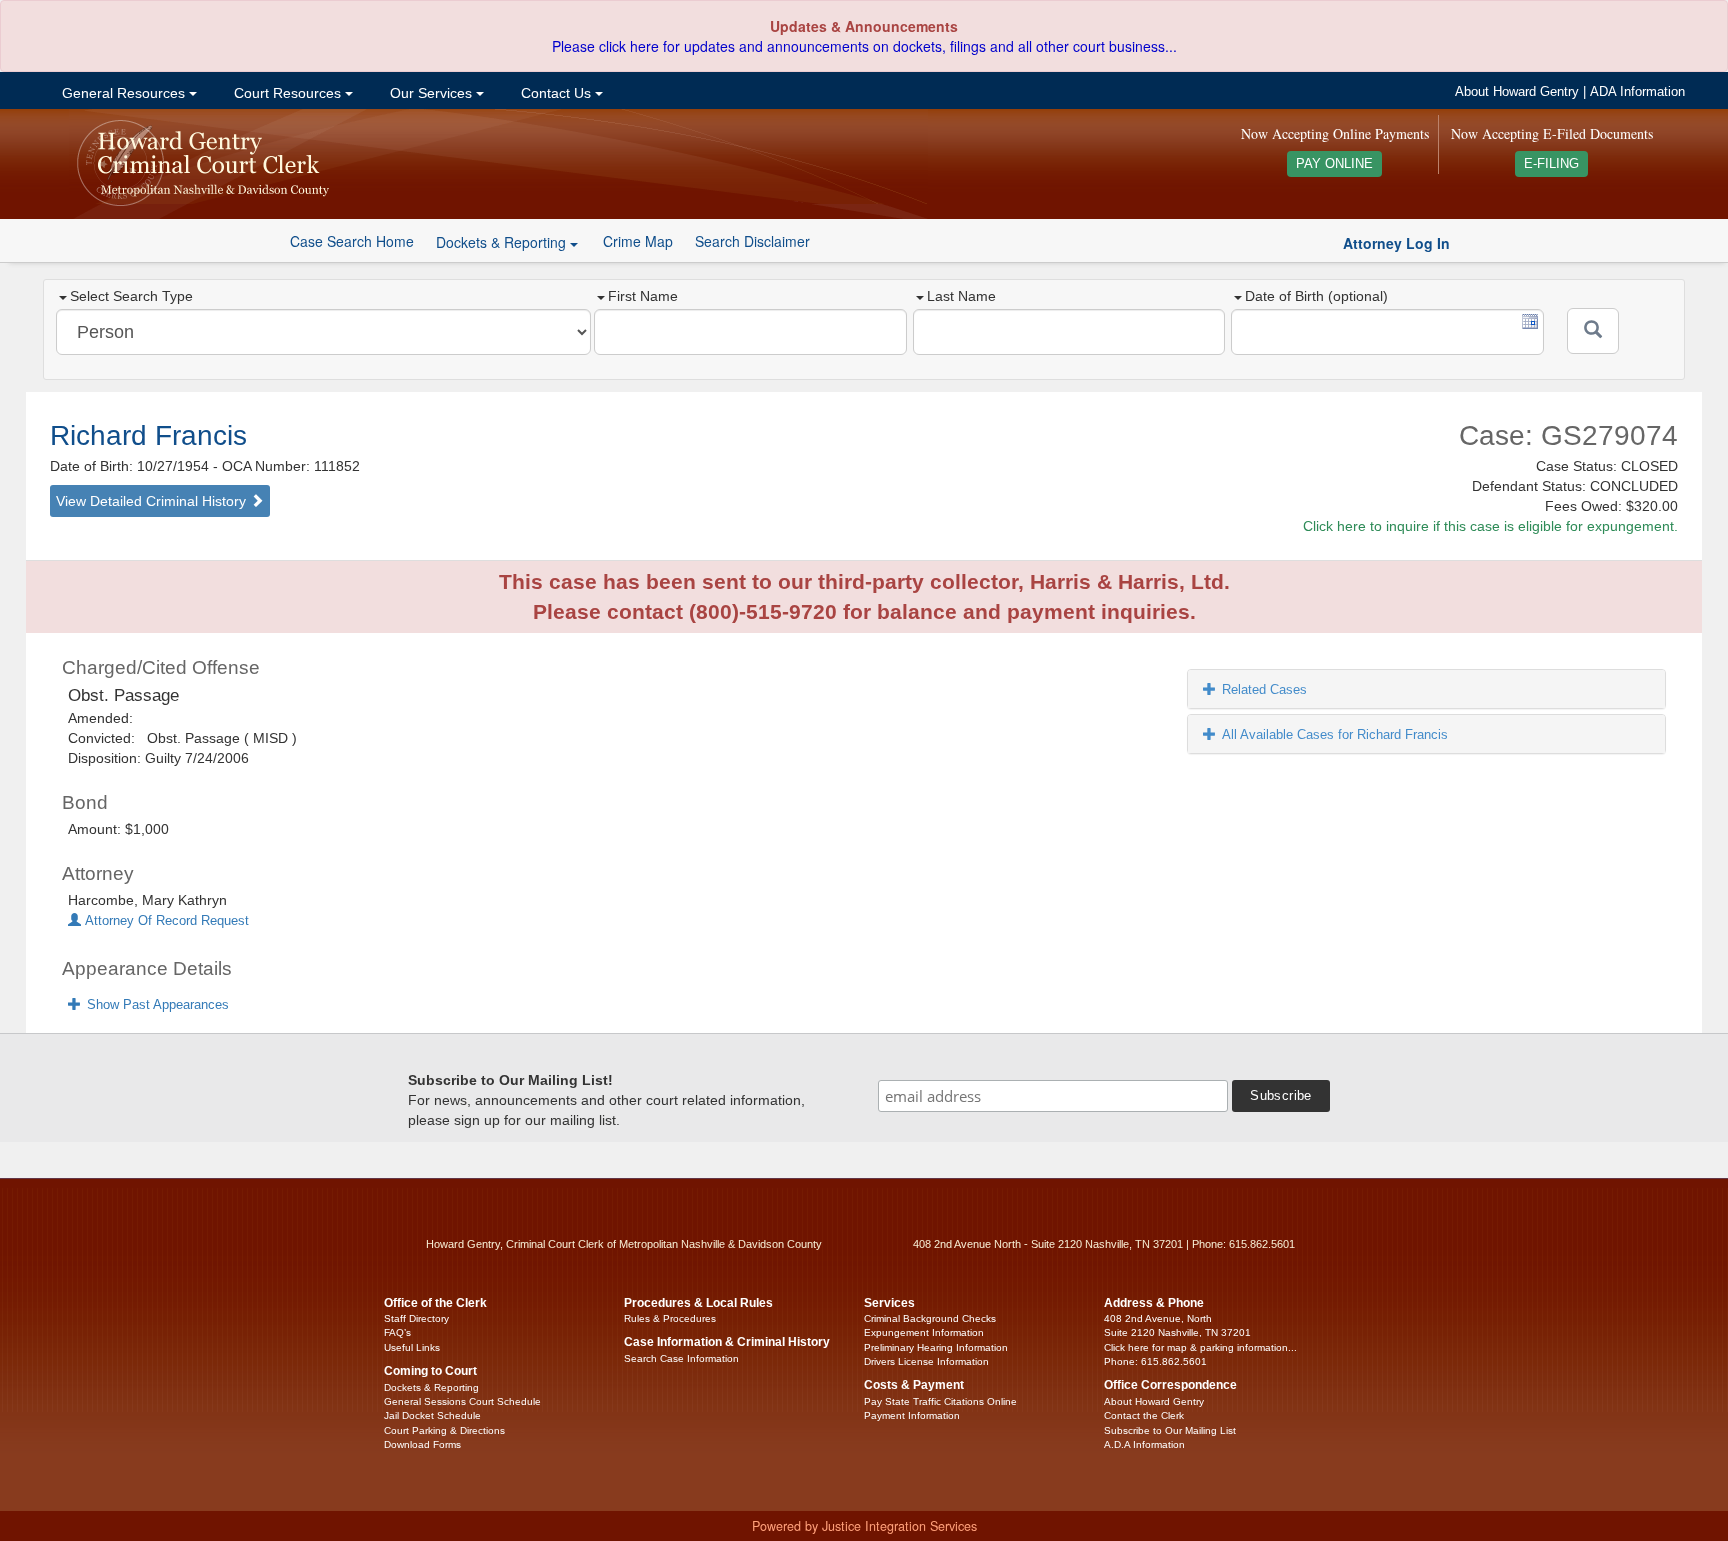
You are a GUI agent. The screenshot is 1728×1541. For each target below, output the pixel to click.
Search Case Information (681, 1358)
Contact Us (556, 93)
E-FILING (1551, 164)
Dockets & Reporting (431, 1387)
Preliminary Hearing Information (936, 1347)
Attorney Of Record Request (165, 921)
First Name (643, 296)
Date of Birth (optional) (1316, 296)
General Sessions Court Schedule (462, 1401)
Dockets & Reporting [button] (503, 242)
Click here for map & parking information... (1200, 1347)
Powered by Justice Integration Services (864, 1526)
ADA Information (1637, 92)
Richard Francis (148, 435)
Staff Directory (416, 1318)
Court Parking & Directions (444, 1430)
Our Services (431, 93)
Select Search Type (131, 296)
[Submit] (1593, 331)
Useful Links (412, 1347)
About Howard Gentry (1517, 92)
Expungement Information (924, 1332)
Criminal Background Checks (930, 1318)
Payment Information (912, 1415)
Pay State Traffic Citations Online (940, 1401)
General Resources (123, 93)
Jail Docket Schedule (432, 1415)
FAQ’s (397, 1332)
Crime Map (638, 241)
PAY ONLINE (1334, 164)
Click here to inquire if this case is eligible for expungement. (1490, 526)
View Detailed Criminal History (153, 501)
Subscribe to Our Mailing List (1170, 1430)
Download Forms (422, 1444)
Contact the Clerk (1144, 1415)
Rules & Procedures (670, 1318)
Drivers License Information (926, 1361)
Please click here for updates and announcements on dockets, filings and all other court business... (864, 46)
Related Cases (1264, 689)
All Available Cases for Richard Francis (1335, 734)
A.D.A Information (1144, 1444)
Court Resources (287, 93)
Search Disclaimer (752, 241)
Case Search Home (352, 241)
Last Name (961, 296)
